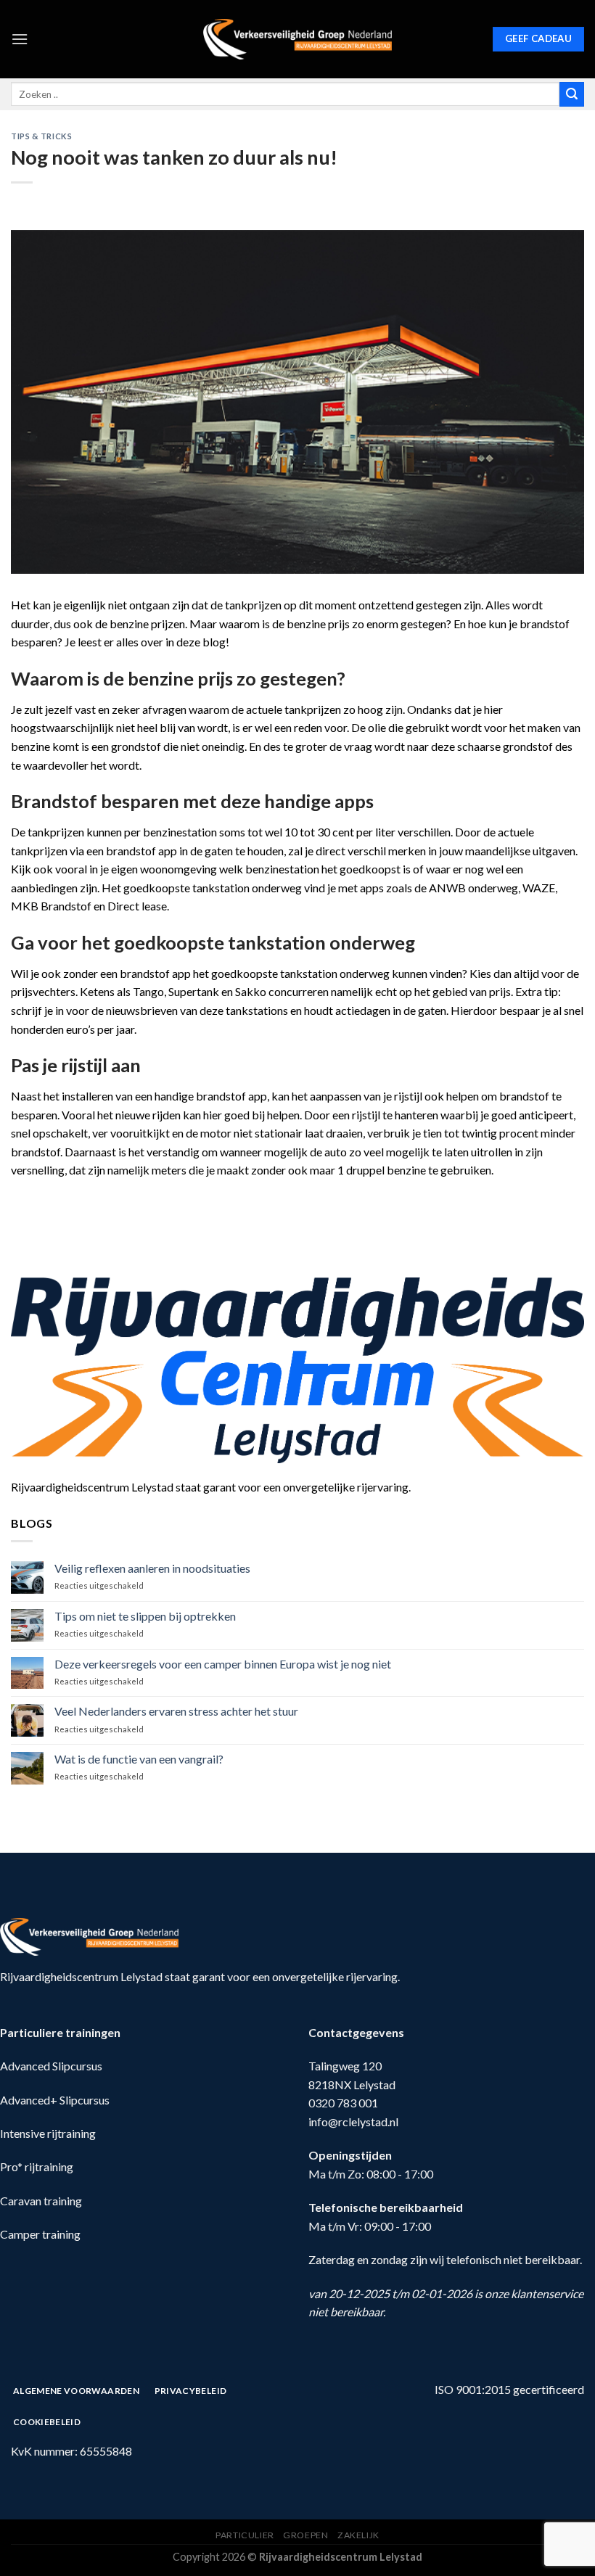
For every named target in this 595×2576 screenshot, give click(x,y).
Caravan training (41, 2201)
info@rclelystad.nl (353, 2122)
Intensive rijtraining (48, 2133)
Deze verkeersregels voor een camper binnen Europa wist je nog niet (223, 1664)
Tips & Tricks (41, 136)
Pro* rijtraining (37, 2166)
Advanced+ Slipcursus (55, 2100)
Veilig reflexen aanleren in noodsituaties (152, 1568)
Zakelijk (358, 2535)
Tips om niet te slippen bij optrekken (145, 1616)
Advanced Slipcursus (51, 2066)
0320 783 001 (343, 2103)
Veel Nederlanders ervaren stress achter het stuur (176, 1711)
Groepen (305, 2535)
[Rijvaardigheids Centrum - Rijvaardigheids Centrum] (297, 39)
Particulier (245, 2535)
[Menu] (20, 39)
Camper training (40, 2234)
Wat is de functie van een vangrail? (139, 1759)
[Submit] (572, 94)
